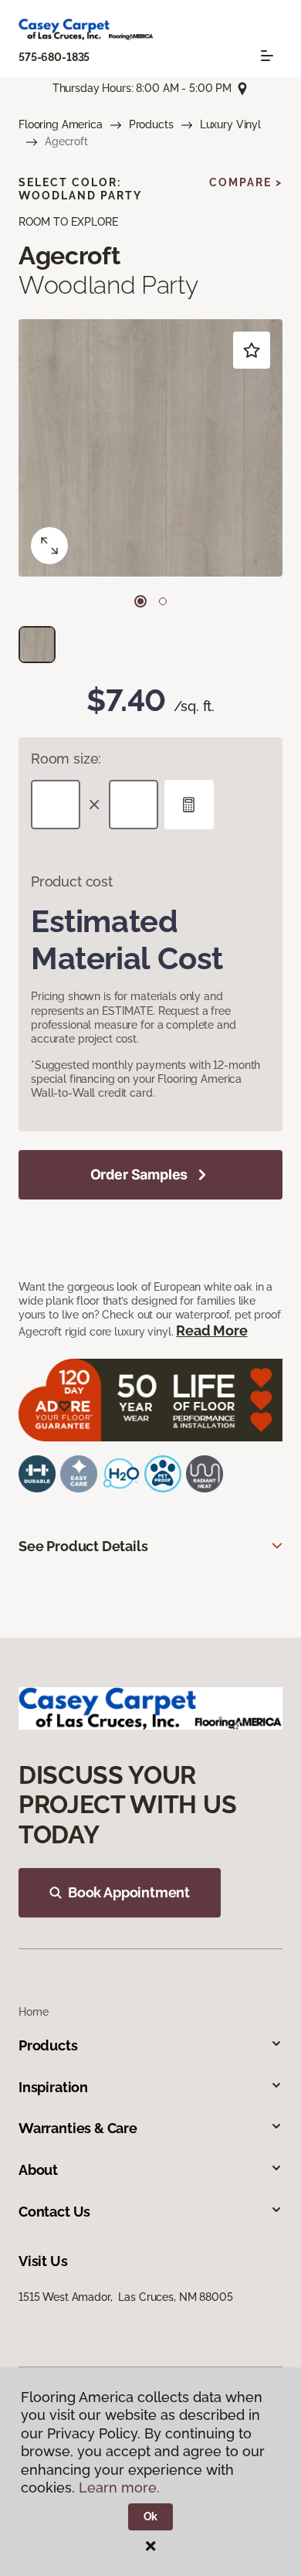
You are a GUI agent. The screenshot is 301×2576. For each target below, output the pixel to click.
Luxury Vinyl (230, 124)
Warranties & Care (78, 2128)
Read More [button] (211, 1331)
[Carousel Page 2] (163, 601)
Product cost (72, 881)
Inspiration (53, 2087)
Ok (151, 2516)
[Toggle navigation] (267, 56)
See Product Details (83, 1546)
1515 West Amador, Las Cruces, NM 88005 (126, 2297)
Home (33, 2012)
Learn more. (119, 2488)
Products (151, 124)
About (38, 2170)
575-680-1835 (54, 57)
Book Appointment (129, 1892)
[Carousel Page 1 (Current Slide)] (140, 601)
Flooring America (61, 124)
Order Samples (139, 1174)
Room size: (66, 759)
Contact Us (54, 2212)
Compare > (246, 182)
